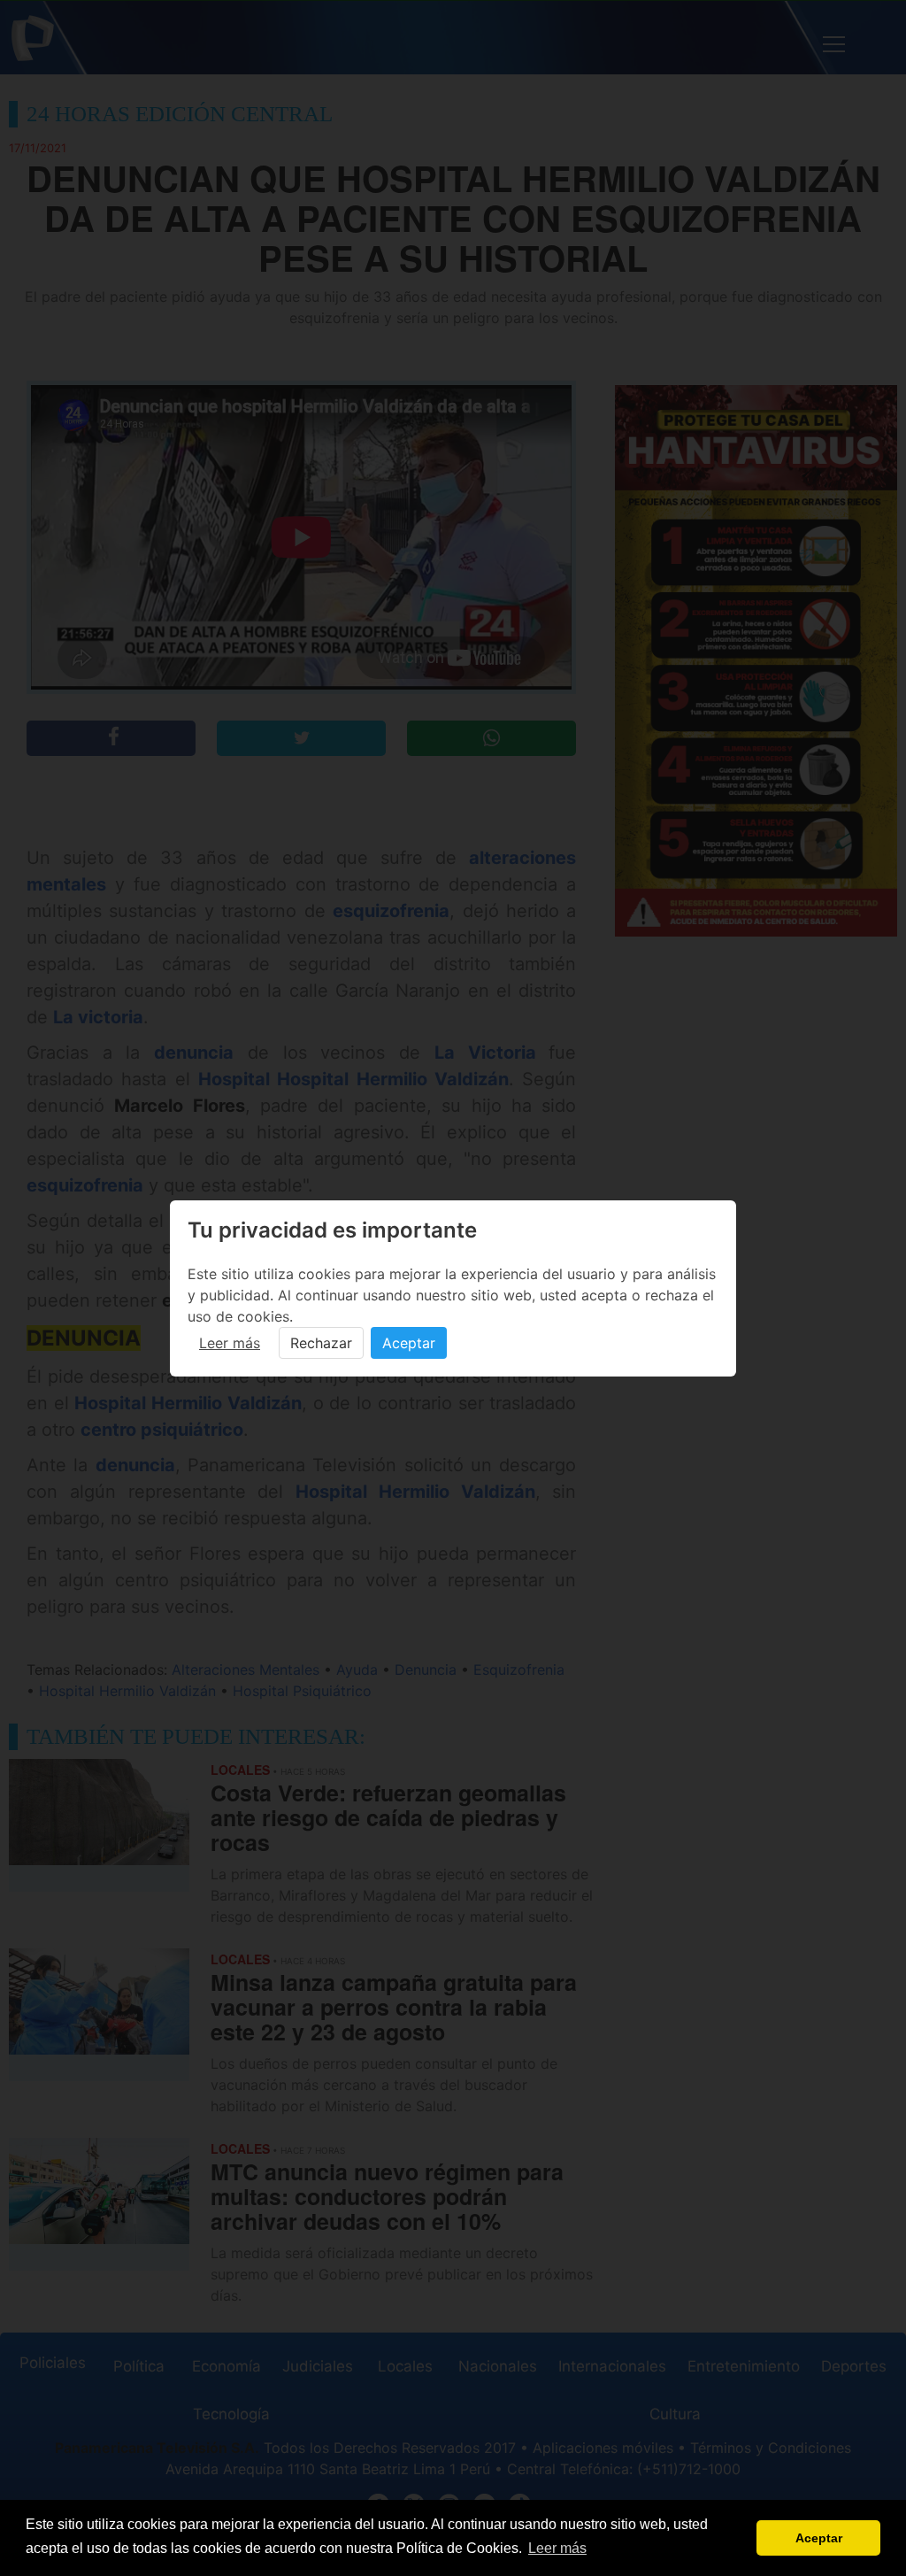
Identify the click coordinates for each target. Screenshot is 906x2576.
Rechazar (321, 1343)
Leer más (230, 1343)
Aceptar (409, 1343)
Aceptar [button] (819, 2538)
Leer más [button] (557, 2548)
